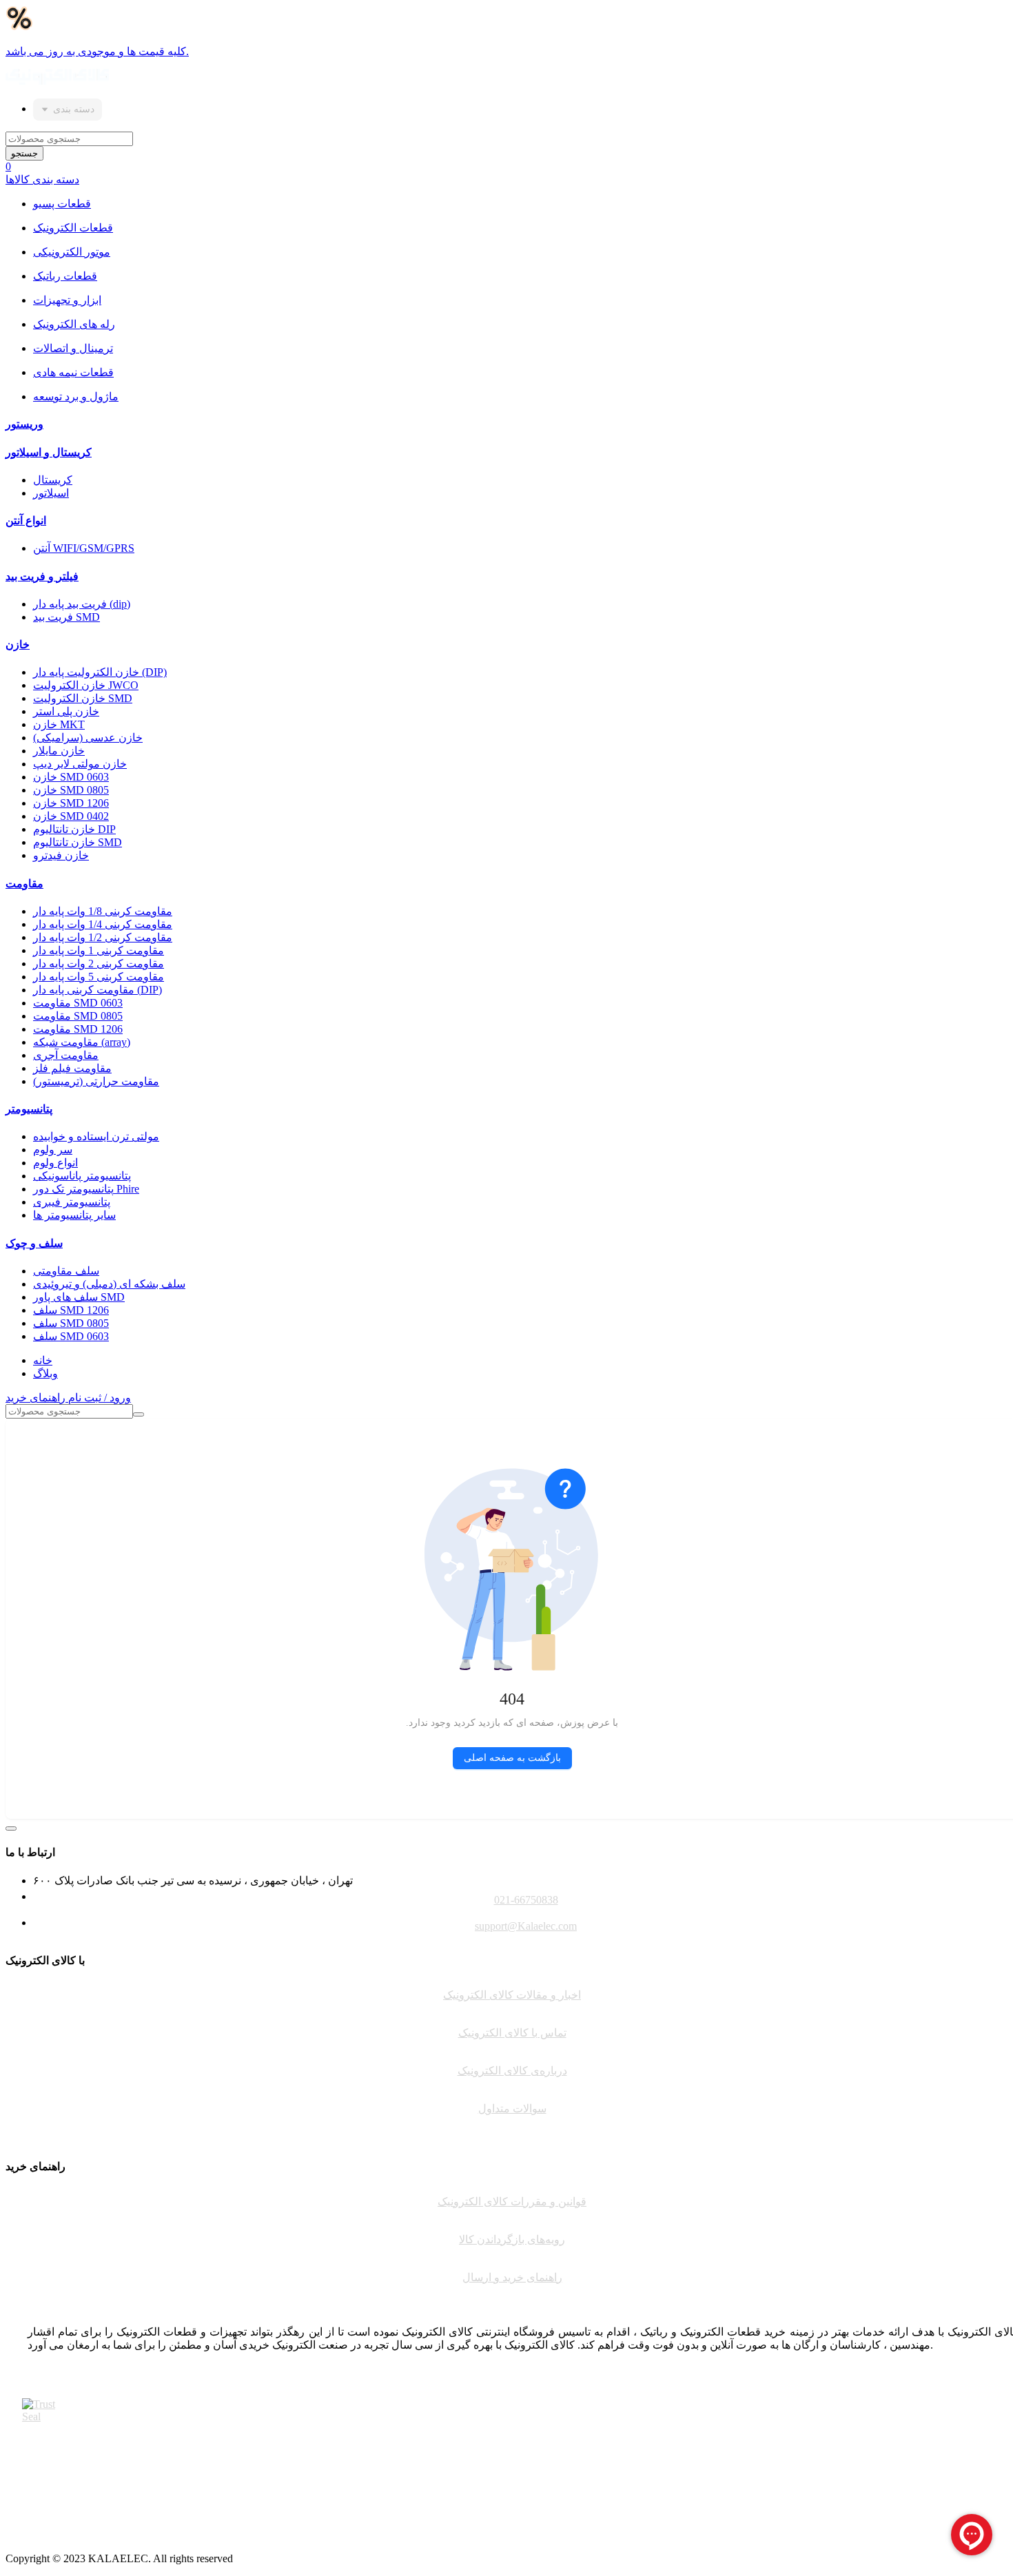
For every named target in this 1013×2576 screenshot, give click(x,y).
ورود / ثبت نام (100, 1398)
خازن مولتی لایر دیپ (80, 764)
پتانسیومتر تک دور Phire (86, 1189)
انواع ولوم (55, 1163)
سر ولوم (53, 1150)
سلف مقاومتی (66, 1271)
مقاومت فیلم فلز (72, 1068)
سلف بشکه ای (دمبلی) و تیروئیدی (109, 1284)
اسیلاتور (51, 493)
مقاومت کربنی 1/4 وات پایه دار (103, 924)
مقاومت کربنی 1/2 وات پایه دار (103, 937)
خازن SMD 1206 (71, 803)
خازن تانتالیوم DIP (74, 829)
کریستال (53, 480)
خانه (43, 1360)
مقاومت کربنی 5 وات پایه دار (99, 977)
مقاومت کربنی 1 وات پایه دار (99, 950)
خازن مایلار (59, 751)
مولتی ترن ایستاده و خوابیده (96, 1136)
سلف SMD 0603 (71, 1336)
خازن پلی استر (66, 711)
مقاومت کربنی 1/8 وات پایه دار (103, 911)
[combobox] (68, 110)
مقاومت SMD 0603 (78, 1003)
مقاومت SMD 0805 (78, 1016)
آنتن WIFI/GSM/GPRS (84, 548)
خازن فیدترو (61, 855)
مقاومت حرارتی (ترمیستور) (96, 1081)
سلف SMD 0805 (71, 1323)
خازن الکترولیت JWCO (86, 685)
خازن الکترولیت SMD (83, 698)
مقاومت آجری (66, 1055)
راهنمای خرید (37, 1398)
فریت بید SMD (66, 617)
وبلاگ (45, 1373)
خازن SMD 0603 (71, 777)
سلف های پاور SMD (79, 1297)
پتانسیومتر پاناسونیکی (82, 1176)
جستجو (24, 153)
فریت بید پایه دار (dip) (82, 604)
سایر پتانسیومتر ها (74, 1215)
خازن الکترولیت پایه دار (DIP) (100, 672)
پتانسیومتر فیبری (72, 1202)
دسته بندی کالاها (42, 179)
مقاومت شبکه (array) (82, 1042)
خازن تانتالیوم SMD (78, 842)
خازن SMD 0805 (71, 790)
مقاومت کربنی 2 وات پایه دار (99, 964)
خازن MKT (59, 724)
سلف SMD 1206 (71, 1310)
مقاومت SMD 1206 (78, 1029)
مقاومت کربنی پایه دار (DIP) (98, 990)
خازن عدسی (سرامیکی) (88, 738)
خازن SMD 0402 (71, 816)
